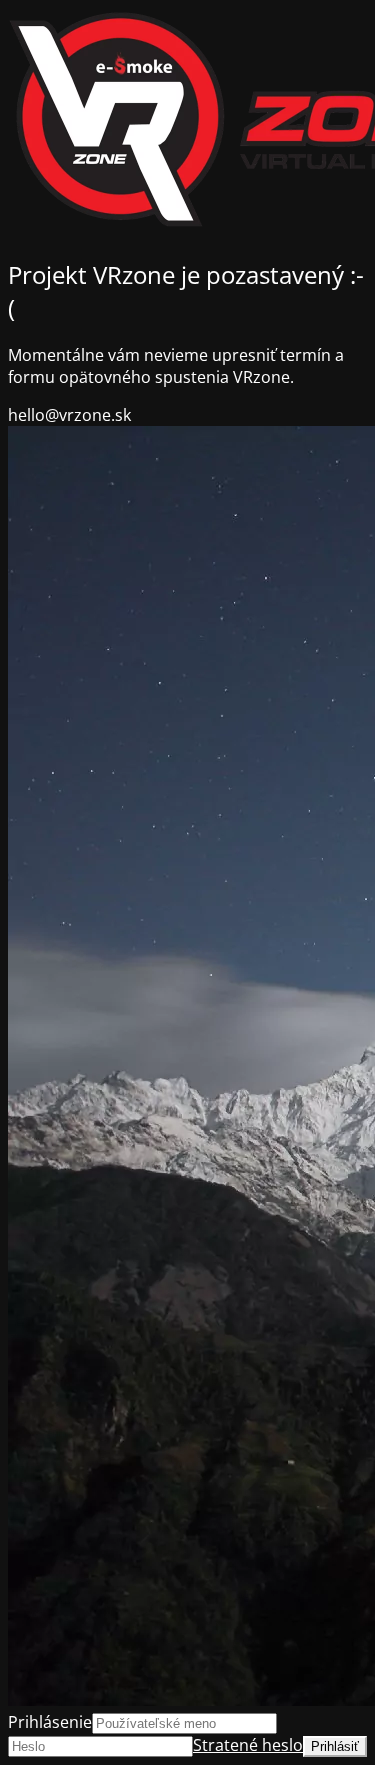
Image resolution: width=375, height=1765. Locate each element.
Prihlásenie (50, 1722)
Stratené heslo (248, 1745)
